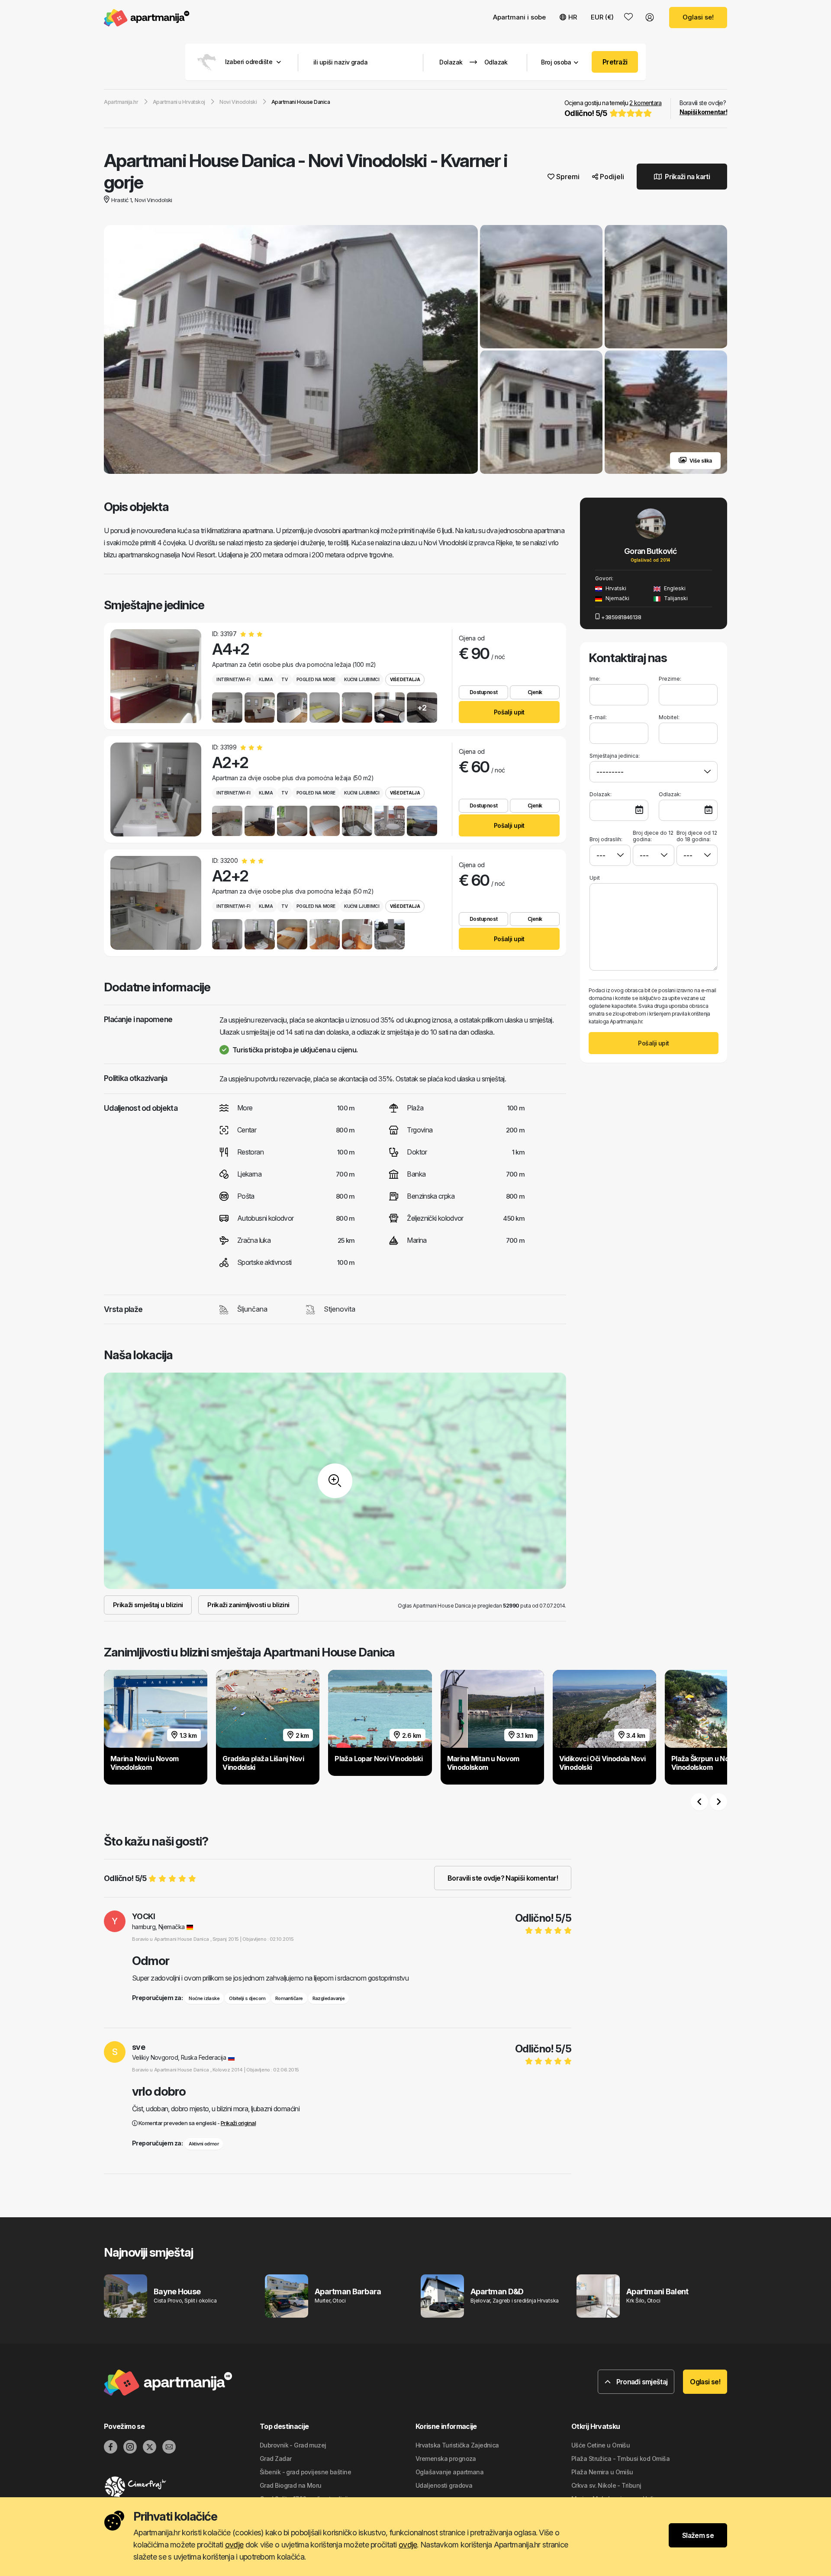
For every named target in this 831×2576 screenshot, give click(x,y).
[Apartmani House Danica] (291, 351)
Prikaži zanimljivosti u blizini (248, 1605)
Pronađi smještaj (641, 2382)
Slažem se (698, 2535)
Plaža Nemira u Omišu (602, 2472)
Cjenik (535, 692)
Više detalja (405, 679)
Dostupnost (483, 692)
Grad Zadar (275, 2459)
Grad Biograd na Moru (291, 2485)
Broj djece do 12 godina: (653, 836)
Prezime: (670, 679)
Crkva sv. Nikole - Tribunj (606, 2485)
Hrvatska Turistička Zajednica (457, 2445)
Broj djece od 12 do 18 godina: (697, 836)
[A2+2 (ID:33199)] (156, 790)
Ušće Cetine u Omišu (601, 2445)
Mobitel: (669, 717)
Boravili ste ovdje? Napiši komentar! (503, 1878)
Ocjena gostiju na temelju (613, 108)
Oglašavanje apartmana (449, 2472)
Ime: (595, 679)
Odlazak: (670, 794)
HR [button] (573, 17)
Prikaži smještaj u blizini (148, 1605)
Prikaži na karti (687, 177)
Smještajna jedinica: (615, 756)
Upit (595, 878)
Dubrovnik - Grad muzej (293, 2445)
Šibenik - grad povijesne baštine (305, 2472)
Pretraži (615, 62)
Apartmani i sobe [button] (519, 17)
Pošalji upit (509, 712)
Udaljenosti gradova (444, 2485)
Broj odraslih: (606, 839)
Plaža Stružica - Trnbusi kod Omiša (620, 2459)
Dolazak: (601, 794)
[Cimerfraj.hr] (182, 2487)
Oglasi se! (698, 17)
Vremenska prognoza (446, 2459)
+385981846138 (621, 617)
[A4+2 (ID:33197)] (156, 676)
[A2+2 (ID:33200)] (156, 903)
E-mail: (598, 717)
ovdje (234, 2545)
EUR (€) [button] (602, 17)
